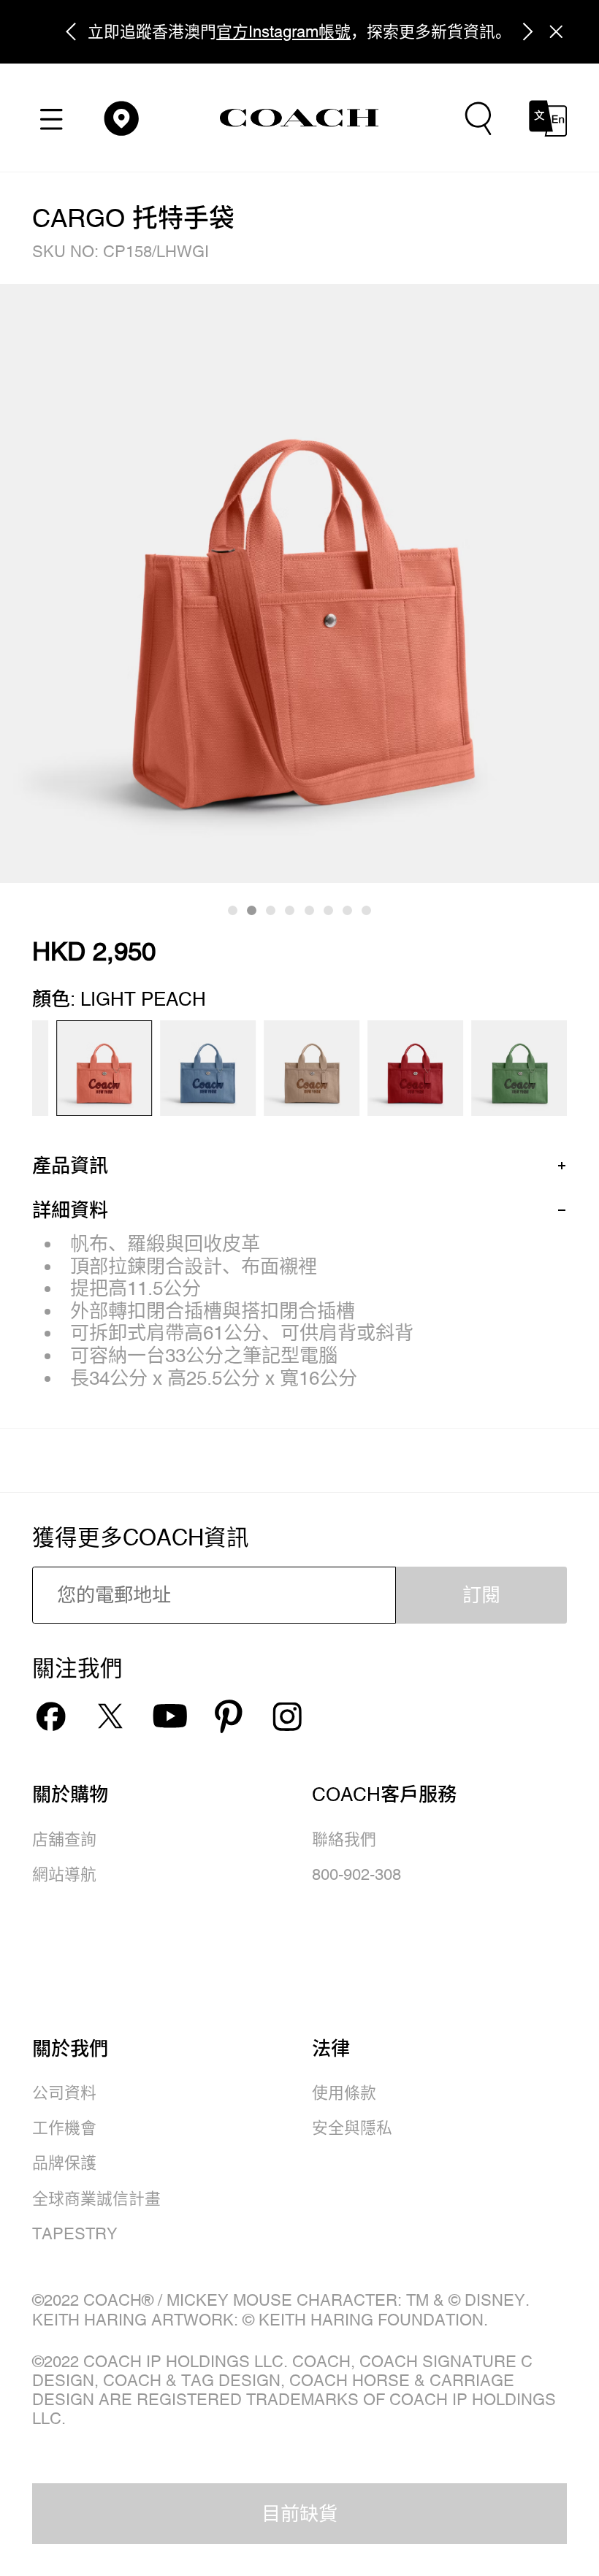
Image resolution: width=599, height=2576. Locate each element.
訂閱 (481, 1595)
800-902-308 (356, 1874)
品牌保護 (64, 2163)
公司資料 (64, 2093)
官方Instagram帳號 (283, 32)
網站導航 (64, 1874)
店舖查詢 (64, 1839)
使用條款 (344, 2093)
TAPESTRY (75, 2234)
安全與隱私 (352, 2128)
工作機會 (64, 2128)
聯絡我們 (344, 1839)
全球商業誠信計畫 (96, 2199)
